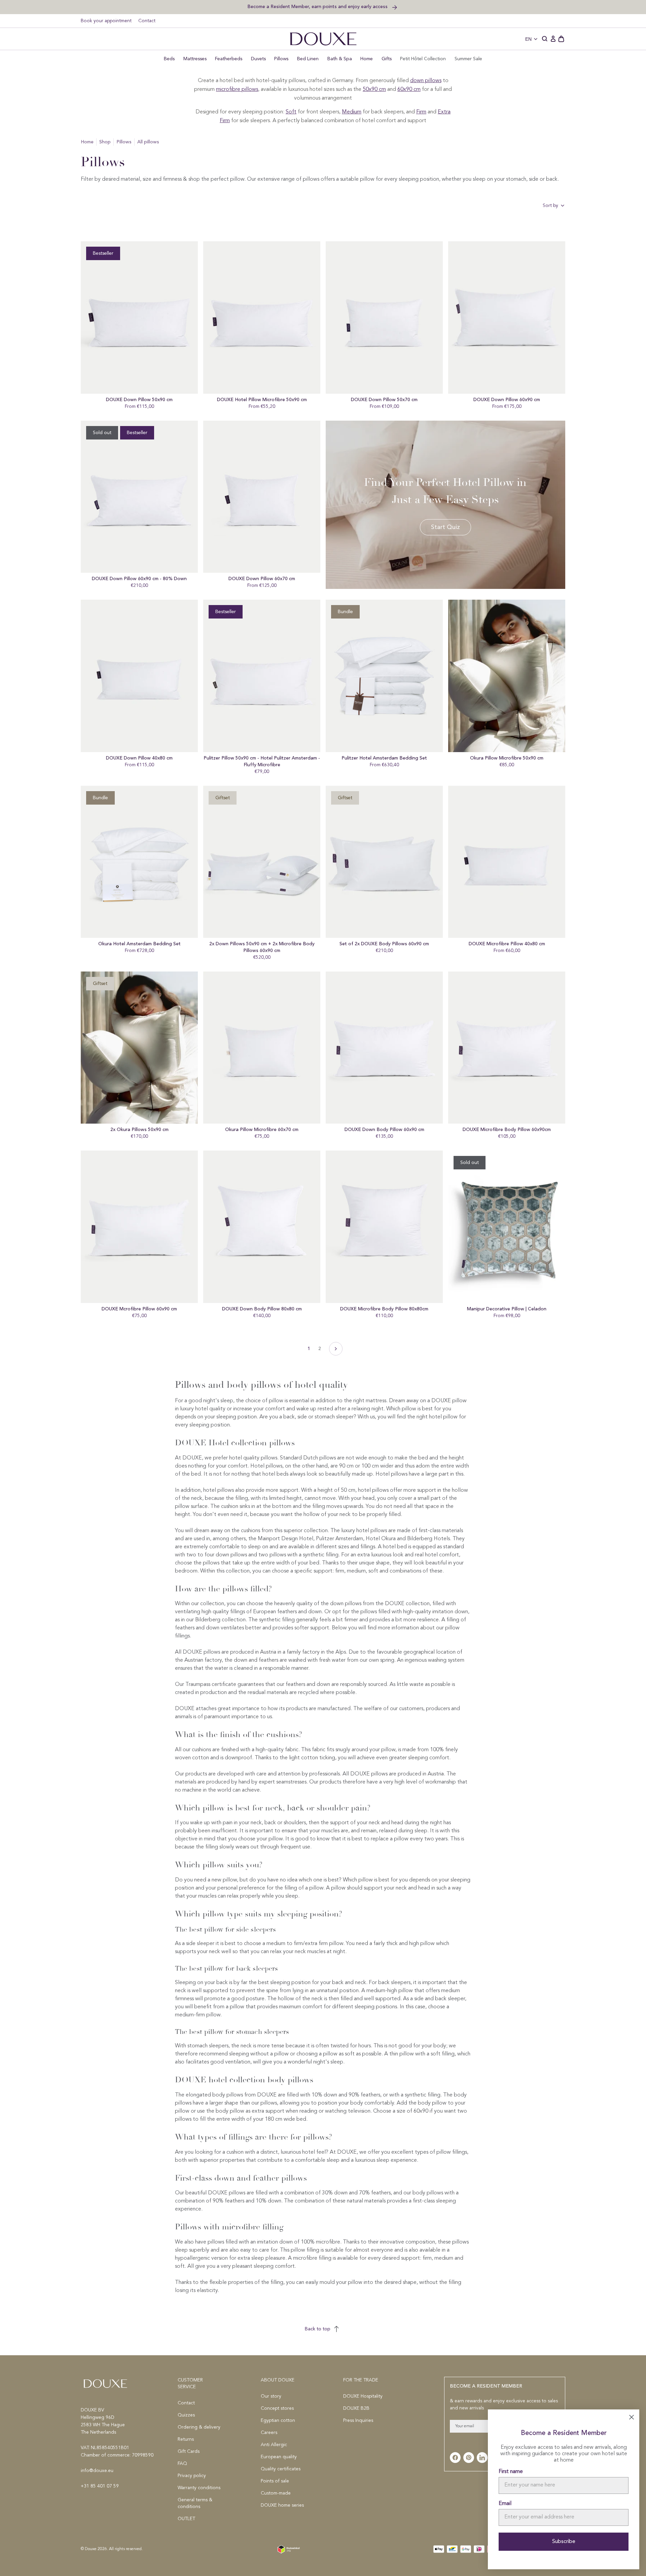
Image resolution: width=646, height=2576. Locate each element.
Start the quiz (258, 1301)
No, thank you (257, 1319)
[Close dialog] (447, 1238)
